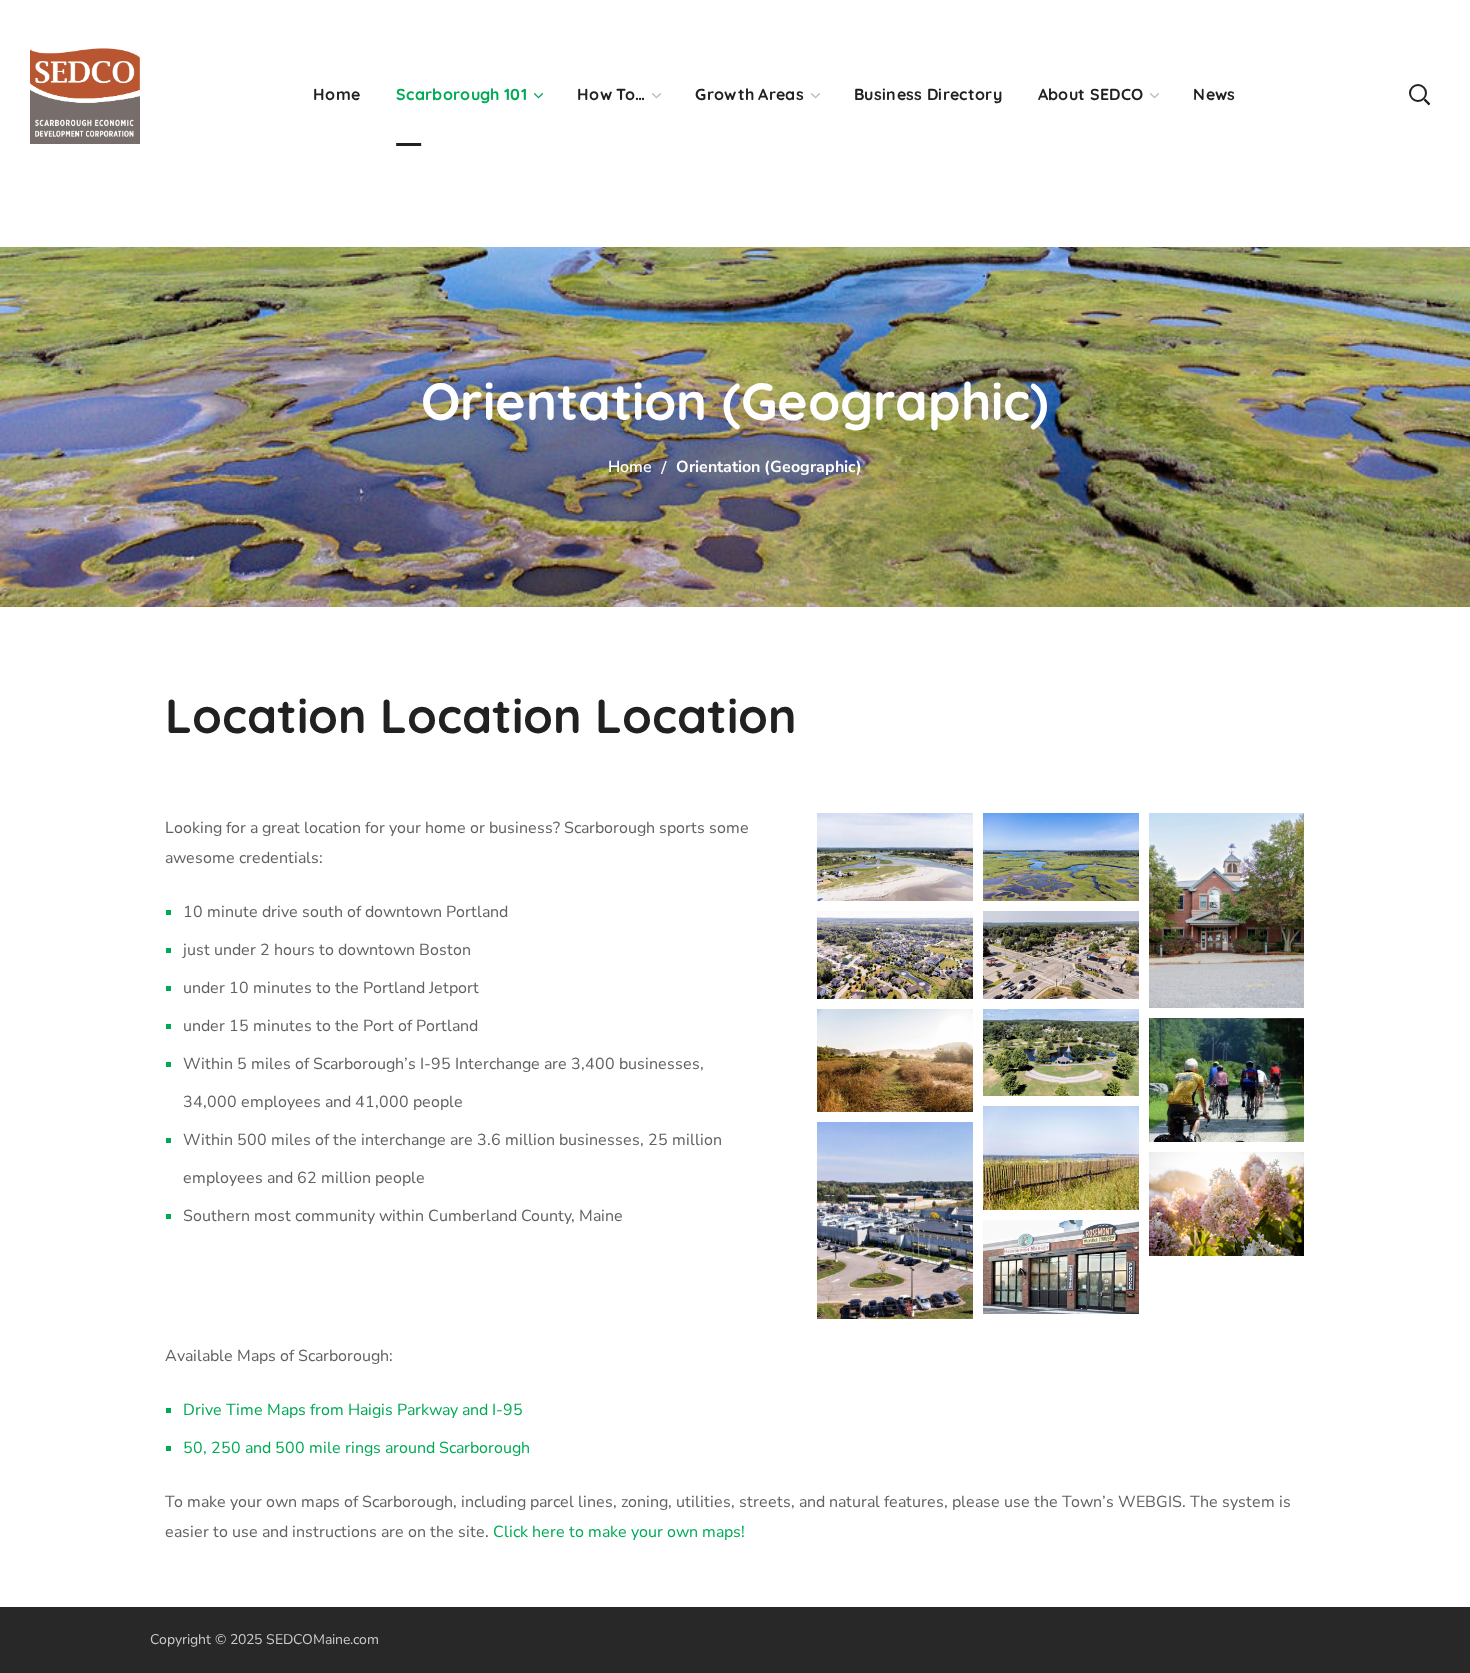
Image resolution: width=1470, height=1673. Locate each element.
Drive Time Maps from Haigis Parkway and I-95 (353, 1410)
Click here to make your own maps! (619, 1532)
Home (630, 467)
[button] (1419, 93)
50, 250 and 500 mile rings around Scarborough (356, 1448)
